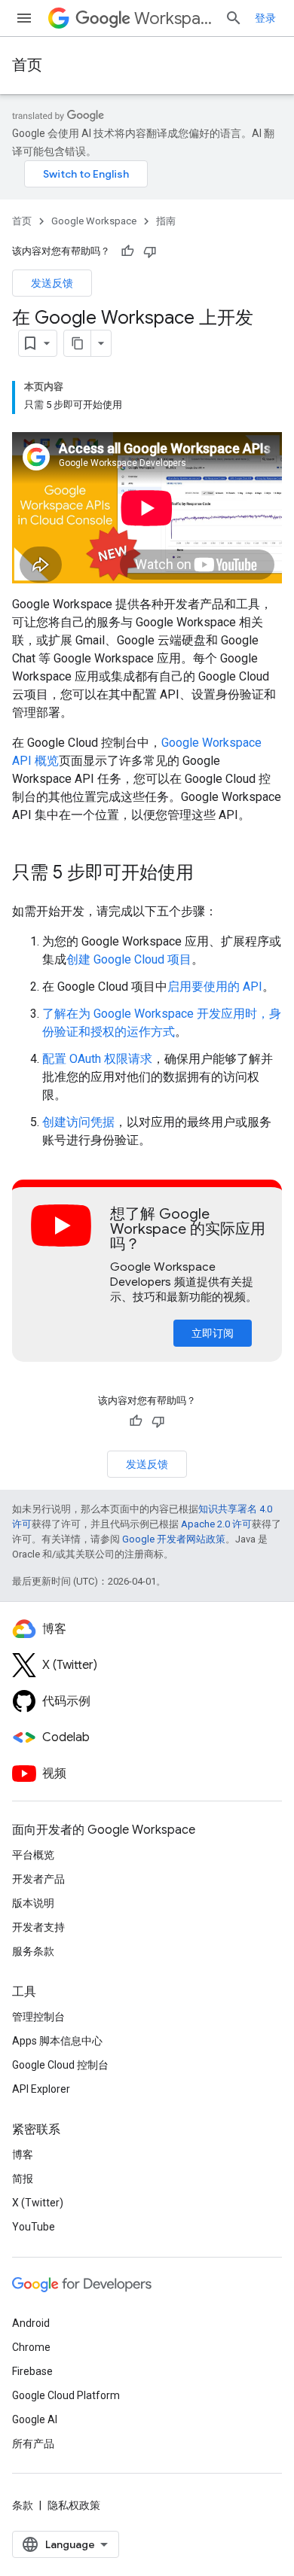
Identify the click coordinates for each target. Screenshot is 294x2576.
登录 (265, 18)
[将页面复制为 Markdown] (78, 343)
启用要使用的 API (215, 987)
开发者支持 (38, 1927)
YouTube (34, 2227)
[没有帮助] (150, 251)
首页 (27, 65)
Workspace (173, 18)
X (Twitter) (38, 2203)
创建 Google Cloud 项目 (129, 959)
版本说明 (33, 1903)
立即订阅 (213, 1333)
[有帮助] (127, 251)
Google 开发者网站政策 (174, 1539)
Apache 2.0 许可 (216, 1524)
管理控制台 (38, 2017)
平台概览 (33, 1855)
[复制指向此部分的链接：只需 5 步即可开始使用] (209, 874)
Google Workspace (94, 221)
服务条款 (33, 1951)
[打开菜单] (24, 18)
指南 (166, 221)
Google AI (35, 2419)
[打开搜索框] (234, 18)
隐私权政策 (74, 2505)
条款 (23, 2505)
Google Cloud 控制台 (60, 2065)
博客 (23, 2154)
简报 (23, 2179)
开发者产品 (38, 1879)
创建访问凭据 (78, 1122)
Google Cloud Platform (66, 2395)
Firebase (32, 2371)
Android (31, 2323)
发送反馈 (52, 283)
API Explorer (41, 2089)
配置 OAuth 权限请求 (97, 1059)
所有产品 (33, 2444)
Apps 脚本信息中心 (57, 2041)
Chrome (31, 2347)
